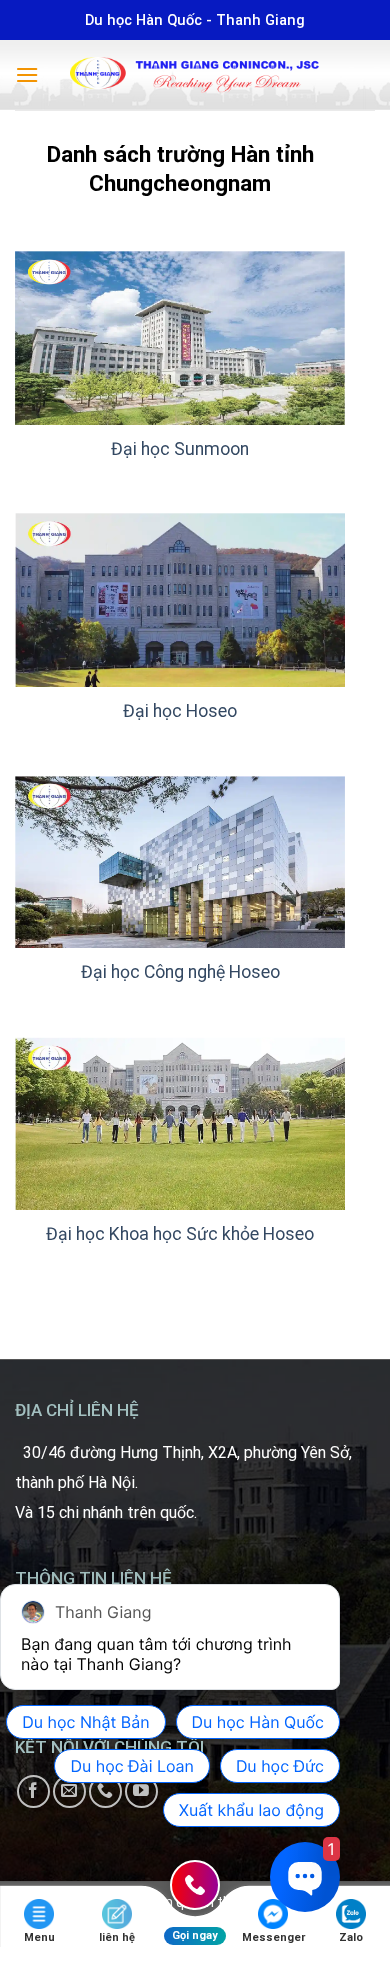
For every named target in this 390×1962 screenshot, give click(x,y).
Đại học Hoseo (180, 711)
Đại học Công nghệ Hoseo (180, 972)
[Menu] (27, 74)
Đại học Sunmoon (180, 449)
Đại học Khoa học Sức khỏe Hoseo (180, 1234)
